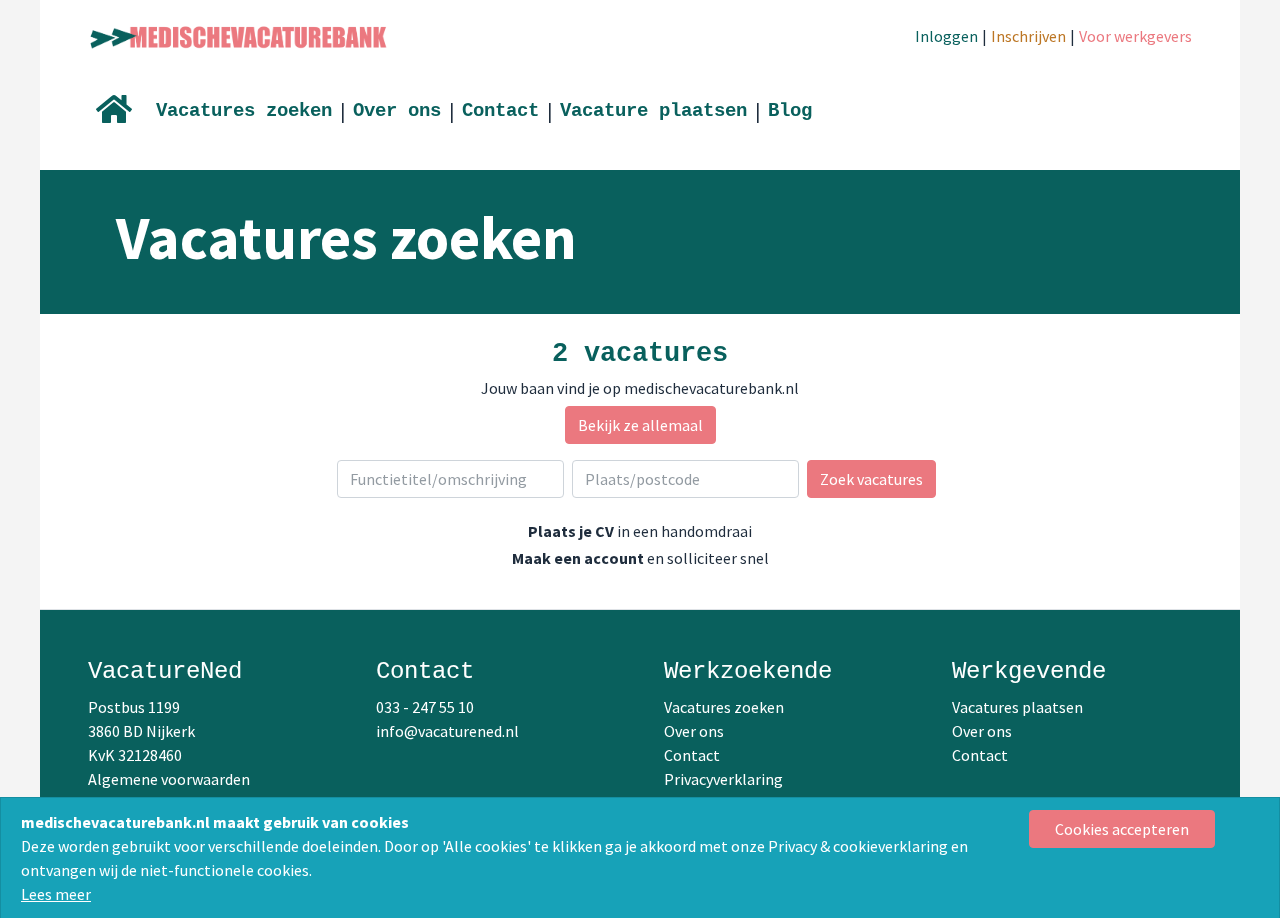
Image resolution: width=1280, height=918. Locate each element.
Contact (500, 111)
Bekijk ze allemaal (640, 425)
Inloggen (946, 36)
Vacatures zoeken (244, 111)
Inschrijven (1028, 36)
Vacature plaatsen (653, 111)
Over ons (397, 111)
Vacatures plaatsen (1017, 707)
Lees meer (56, 894)
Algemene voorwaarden (169, 779)
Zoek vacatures (871, 479)
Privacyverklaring (723, 779)
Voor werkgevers (1135, 36)
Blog (790, 111)
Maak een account (578, 558)
